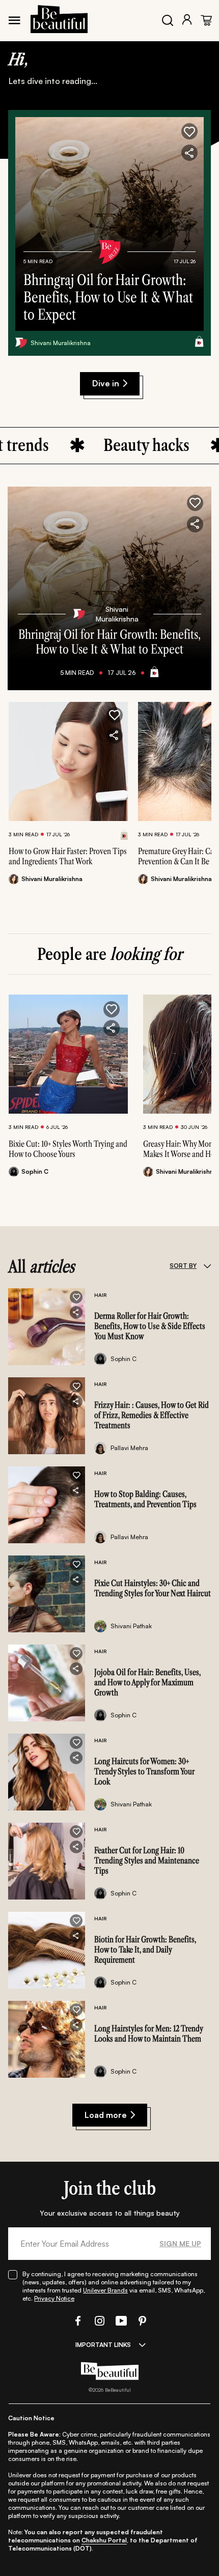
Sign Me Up (180, 2243)
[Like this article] (115, 715)
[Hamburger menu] (14, 20)
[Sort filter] (207, 1266)
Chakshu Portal (104, 2540)
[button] (189, 131)
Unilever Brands (105, 2290)
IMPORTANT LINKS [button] (103, 2345)
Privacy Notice (54, 2298)
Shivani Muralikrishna (61, 343)
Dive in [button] (106, 383)
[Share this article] (115, 735)
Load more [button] (106, 2115)
